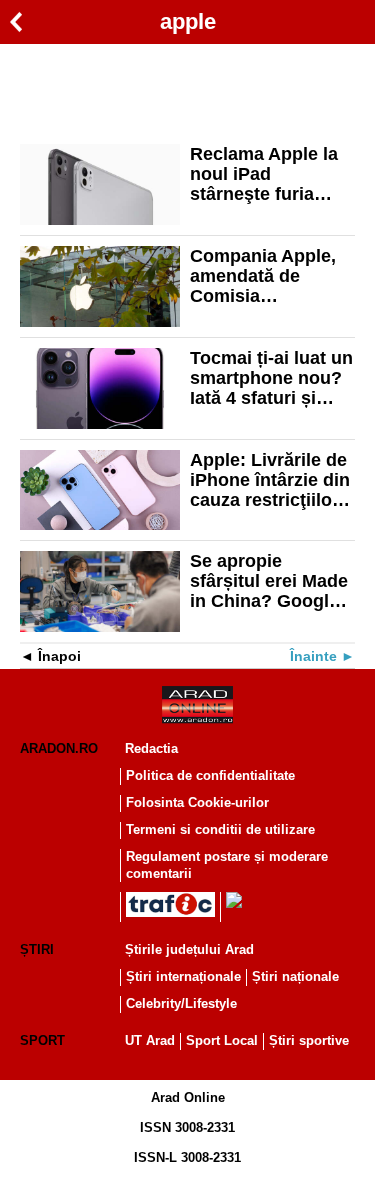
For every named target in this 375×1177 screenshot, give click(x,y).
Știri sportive (309, 1040)
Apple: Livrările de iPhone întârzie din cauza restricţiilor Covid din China (270, 480)
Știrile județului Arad (189, 949)
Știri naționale (295, 976)
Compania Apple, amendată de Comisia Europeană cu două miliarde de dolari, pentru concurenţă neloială (263, 276)
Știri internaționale (183, 976)
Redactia (151, 748)
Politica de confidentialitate (210, 775)
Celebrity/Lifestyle (181, 1003)
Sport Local (222, 1040)
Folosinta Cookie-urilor (197, 802)
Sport (42, 1040)
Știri (37, 949)
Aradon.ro (59, 748)
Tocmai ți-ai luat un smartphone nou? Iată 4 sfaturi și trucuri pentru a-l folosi (271, 378)
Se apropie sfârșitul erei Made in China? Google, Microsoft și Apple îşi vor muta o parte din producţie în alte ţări (271, 581)
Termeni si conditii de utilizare (220, 829)
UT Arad (150, 1040)
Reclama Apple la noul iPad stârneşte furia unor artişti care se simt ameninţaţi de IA (270, 174)
